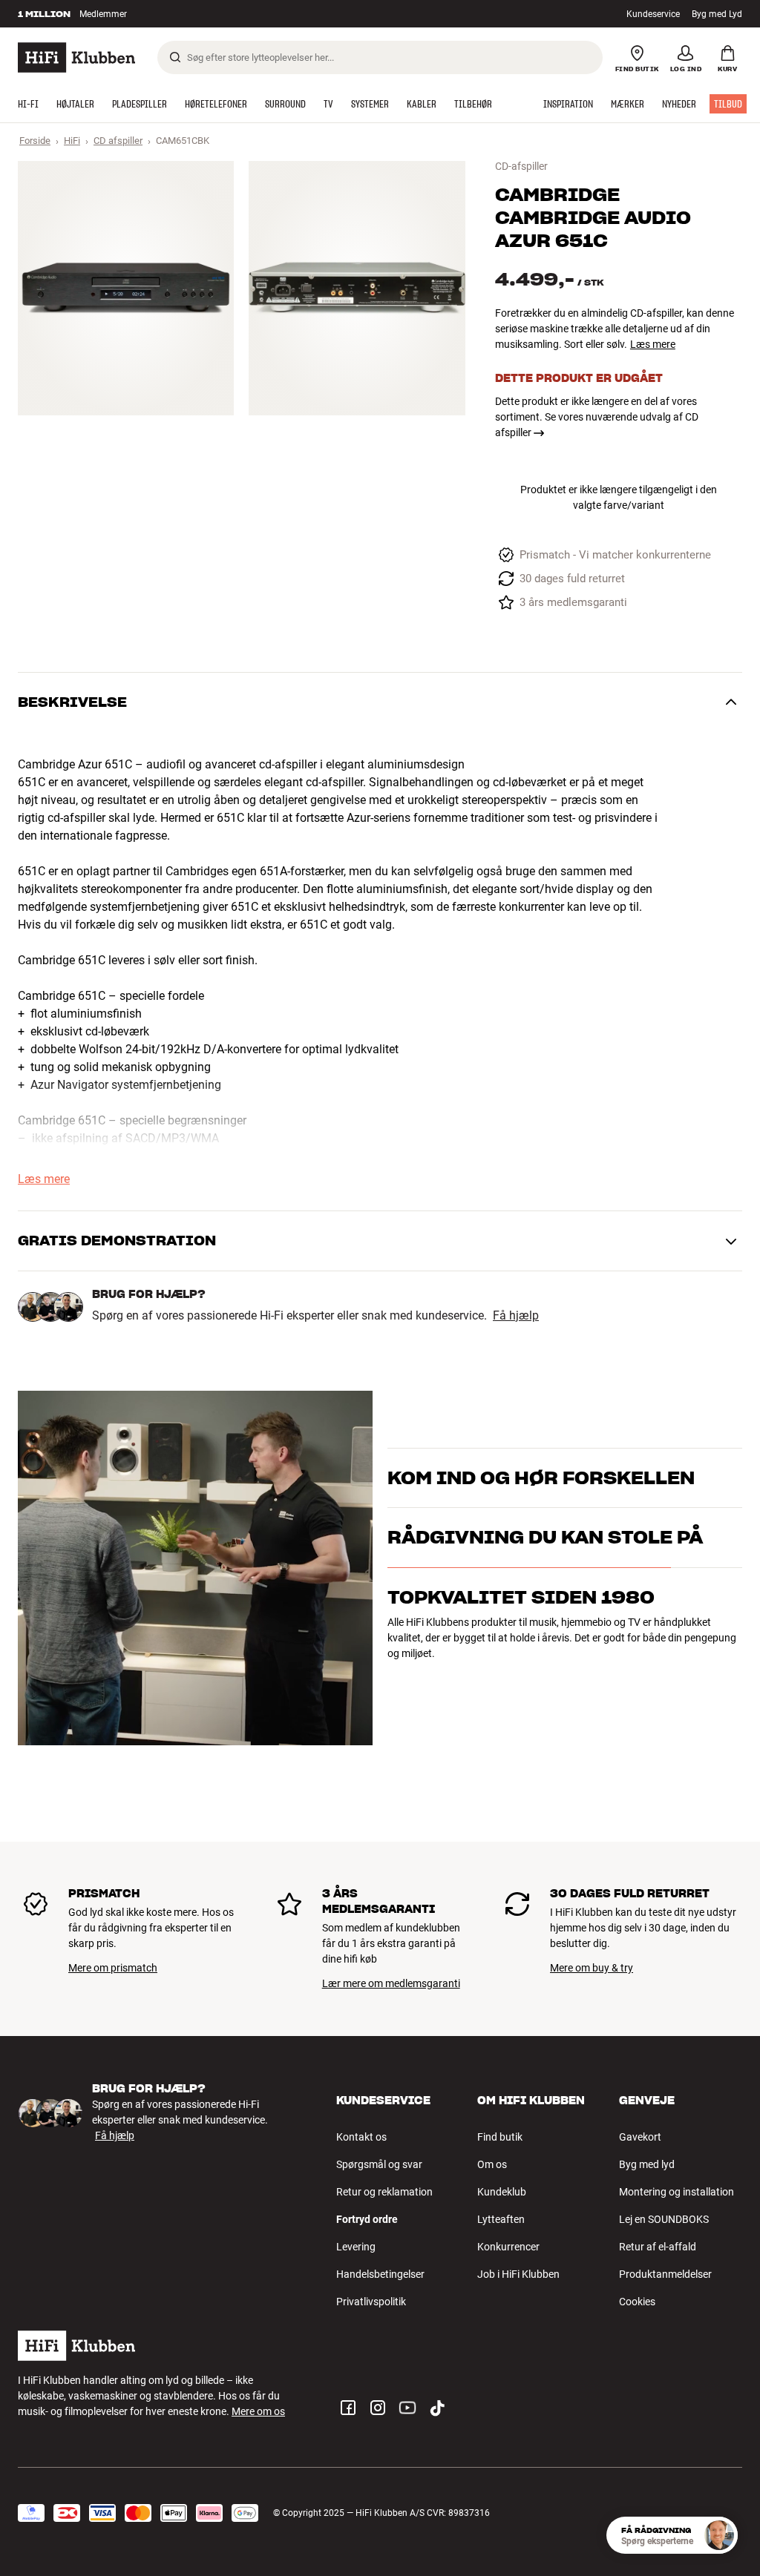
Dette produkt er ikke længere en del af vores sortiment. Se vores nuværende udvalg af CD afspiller (597, 417)
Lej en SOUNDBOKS (664, 2219)
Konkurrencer (508, 2247)
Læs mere (653, 344)
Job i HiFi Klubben (518, 2274)
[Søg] (175, 57)
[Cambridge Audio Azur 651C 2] (357, 288)
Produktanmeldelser (665, 2274)
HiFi (72, 141)
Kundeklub (502, 2192)
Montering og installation (677, 2192)
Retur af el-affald (658, 2247)
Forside (35, 141)
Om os (492, 2164)
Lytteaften (501, 2219)
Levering (356, 2247)
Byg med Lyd (717, 14)
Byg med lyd (647, 2164)
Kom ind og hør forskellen (541, 1459)
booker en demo (424, 1500)
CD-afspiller (521, 166)
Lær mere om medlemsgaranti (391, 1983)
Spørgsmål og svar (379, 2164)
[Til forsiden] (76, 57)
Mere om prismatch (113, 1968)
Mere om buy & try (592, 1968)
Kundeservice (653, 14)
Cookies (637, 2302)
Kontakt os (361, 2137)
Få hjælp (516, 1316)
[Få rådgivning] (719, 2535)
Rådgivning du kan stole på (545, 1617)
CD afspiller (118, 141)
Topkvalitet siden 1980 (521, 1677)
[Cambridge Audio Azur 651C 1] (126, 288)
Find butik (500, 2137)
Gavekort (640, 2137)
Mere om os (258, 2411)
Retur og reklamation (384, 2192)
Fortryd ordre (367, 2219)
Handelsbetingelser (380, 2274)
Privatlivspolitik (371, 2302)
